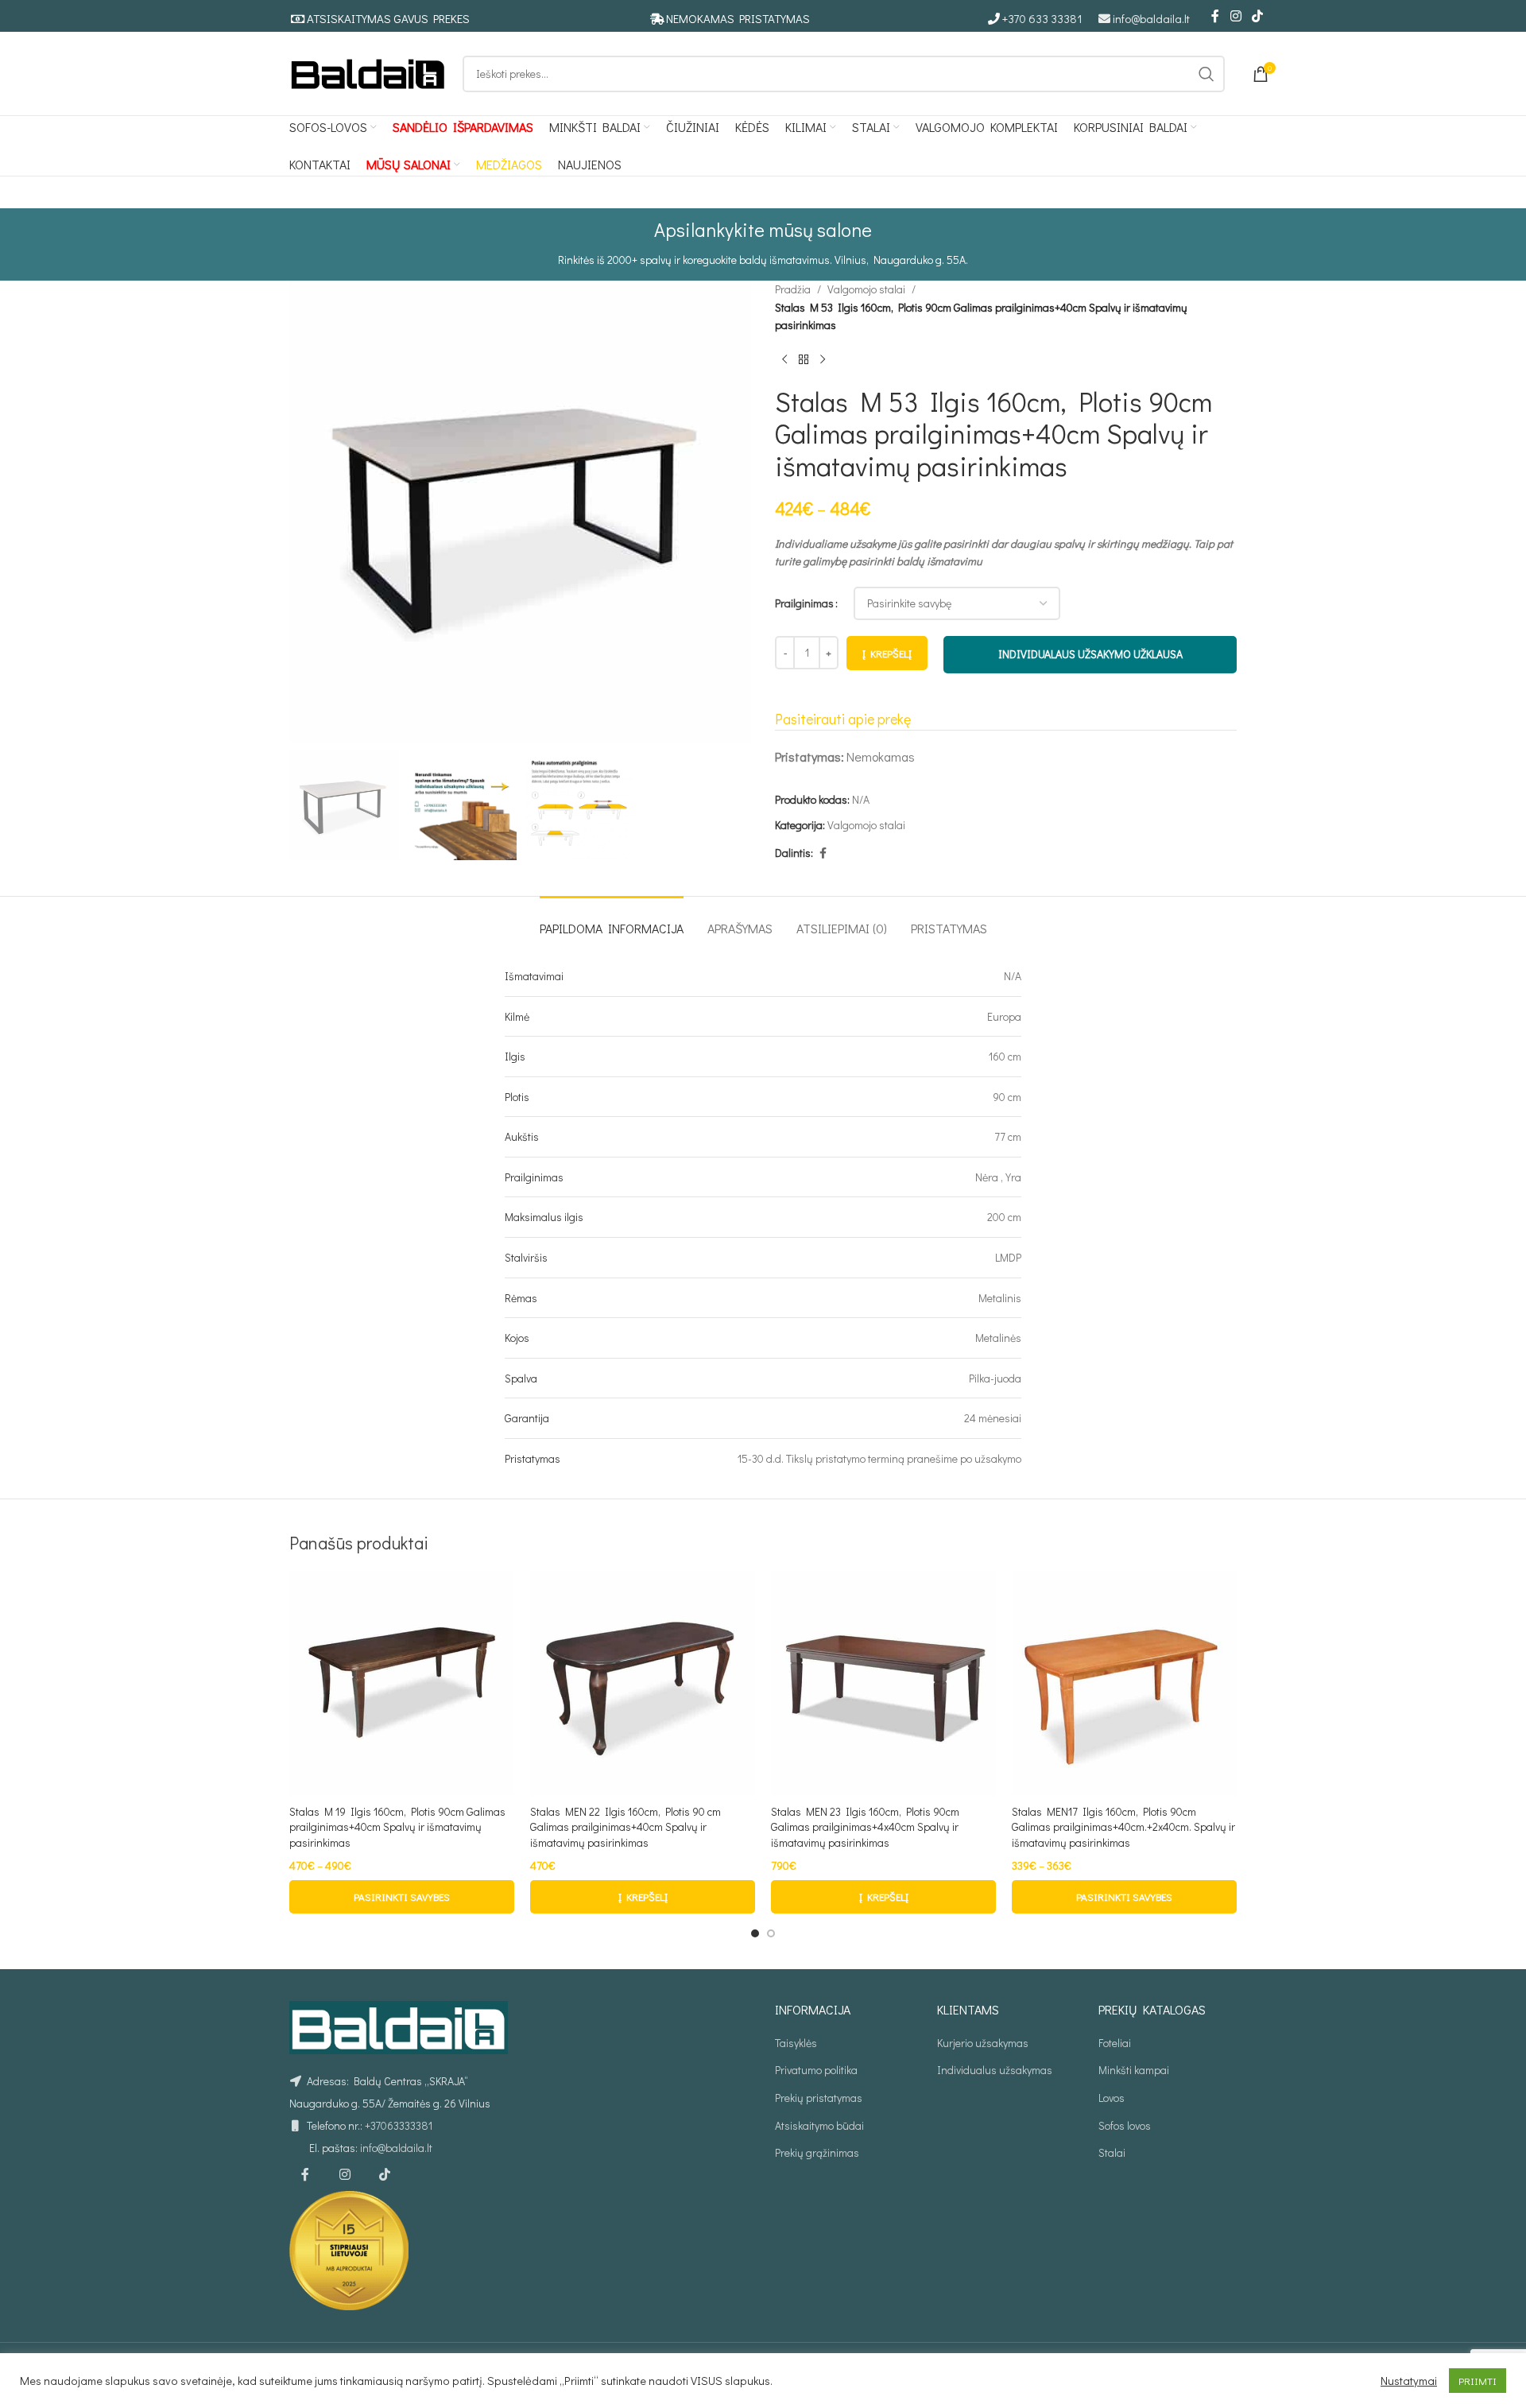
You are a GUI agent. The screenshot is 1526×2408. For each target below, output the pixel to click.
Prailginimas (804, 603)
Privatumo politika (816, 2070)
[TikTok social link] (1258, 16)
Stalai (1112, 2152)
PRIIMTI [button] (1478, 2381)
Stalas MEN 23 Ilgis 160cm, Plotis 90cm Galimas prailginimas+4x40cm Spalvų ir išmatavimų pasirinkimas (865, 1827)
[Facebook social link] (1215, 16)
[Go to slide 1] (755, 1933)
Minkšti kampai (1134, 2070)
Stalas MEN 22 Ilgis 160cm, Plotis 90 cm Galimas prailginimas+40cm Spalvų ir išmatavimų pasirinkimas (626, 1827)
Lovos (1112, 2098)
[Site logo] (368, 72)
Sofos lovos (1125, 2125)
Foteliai (1115, 2043)
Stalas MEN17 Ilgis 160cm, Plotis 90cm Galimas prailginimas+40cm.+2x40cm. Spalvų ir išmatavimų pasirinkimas (1123, 1827)
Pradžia (793, 289)
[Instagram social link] (1236, 16)
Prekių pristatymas (819, 2098)
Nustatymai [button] (1409, 2381)
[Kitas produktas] (823, 360)
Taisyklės (796, 2043)
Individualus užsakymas (995, 2070)
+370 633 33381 (1042, 18)
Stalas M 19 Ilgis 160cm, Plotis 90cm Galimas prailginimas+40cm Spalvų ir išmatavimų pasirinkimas (397, 1827)
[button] (643, 1897)
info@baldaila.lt (1151, 18)
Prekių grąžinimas (817, 2152)
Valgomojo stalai (866, 289)
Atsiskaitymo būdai (819, 2125)
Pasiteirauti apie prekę (843, 719)
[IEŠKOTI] (1206, 74)
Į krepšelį (887, 653)
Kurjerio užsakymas (983, 2043)
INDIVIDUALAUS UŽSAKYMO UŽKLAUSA (1090, 654)
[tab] (612, 920)
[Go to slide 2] (771, 1933)
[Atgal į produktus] (804, 360)
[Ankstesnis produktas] (784, 360)
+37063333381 (399, 2125)
